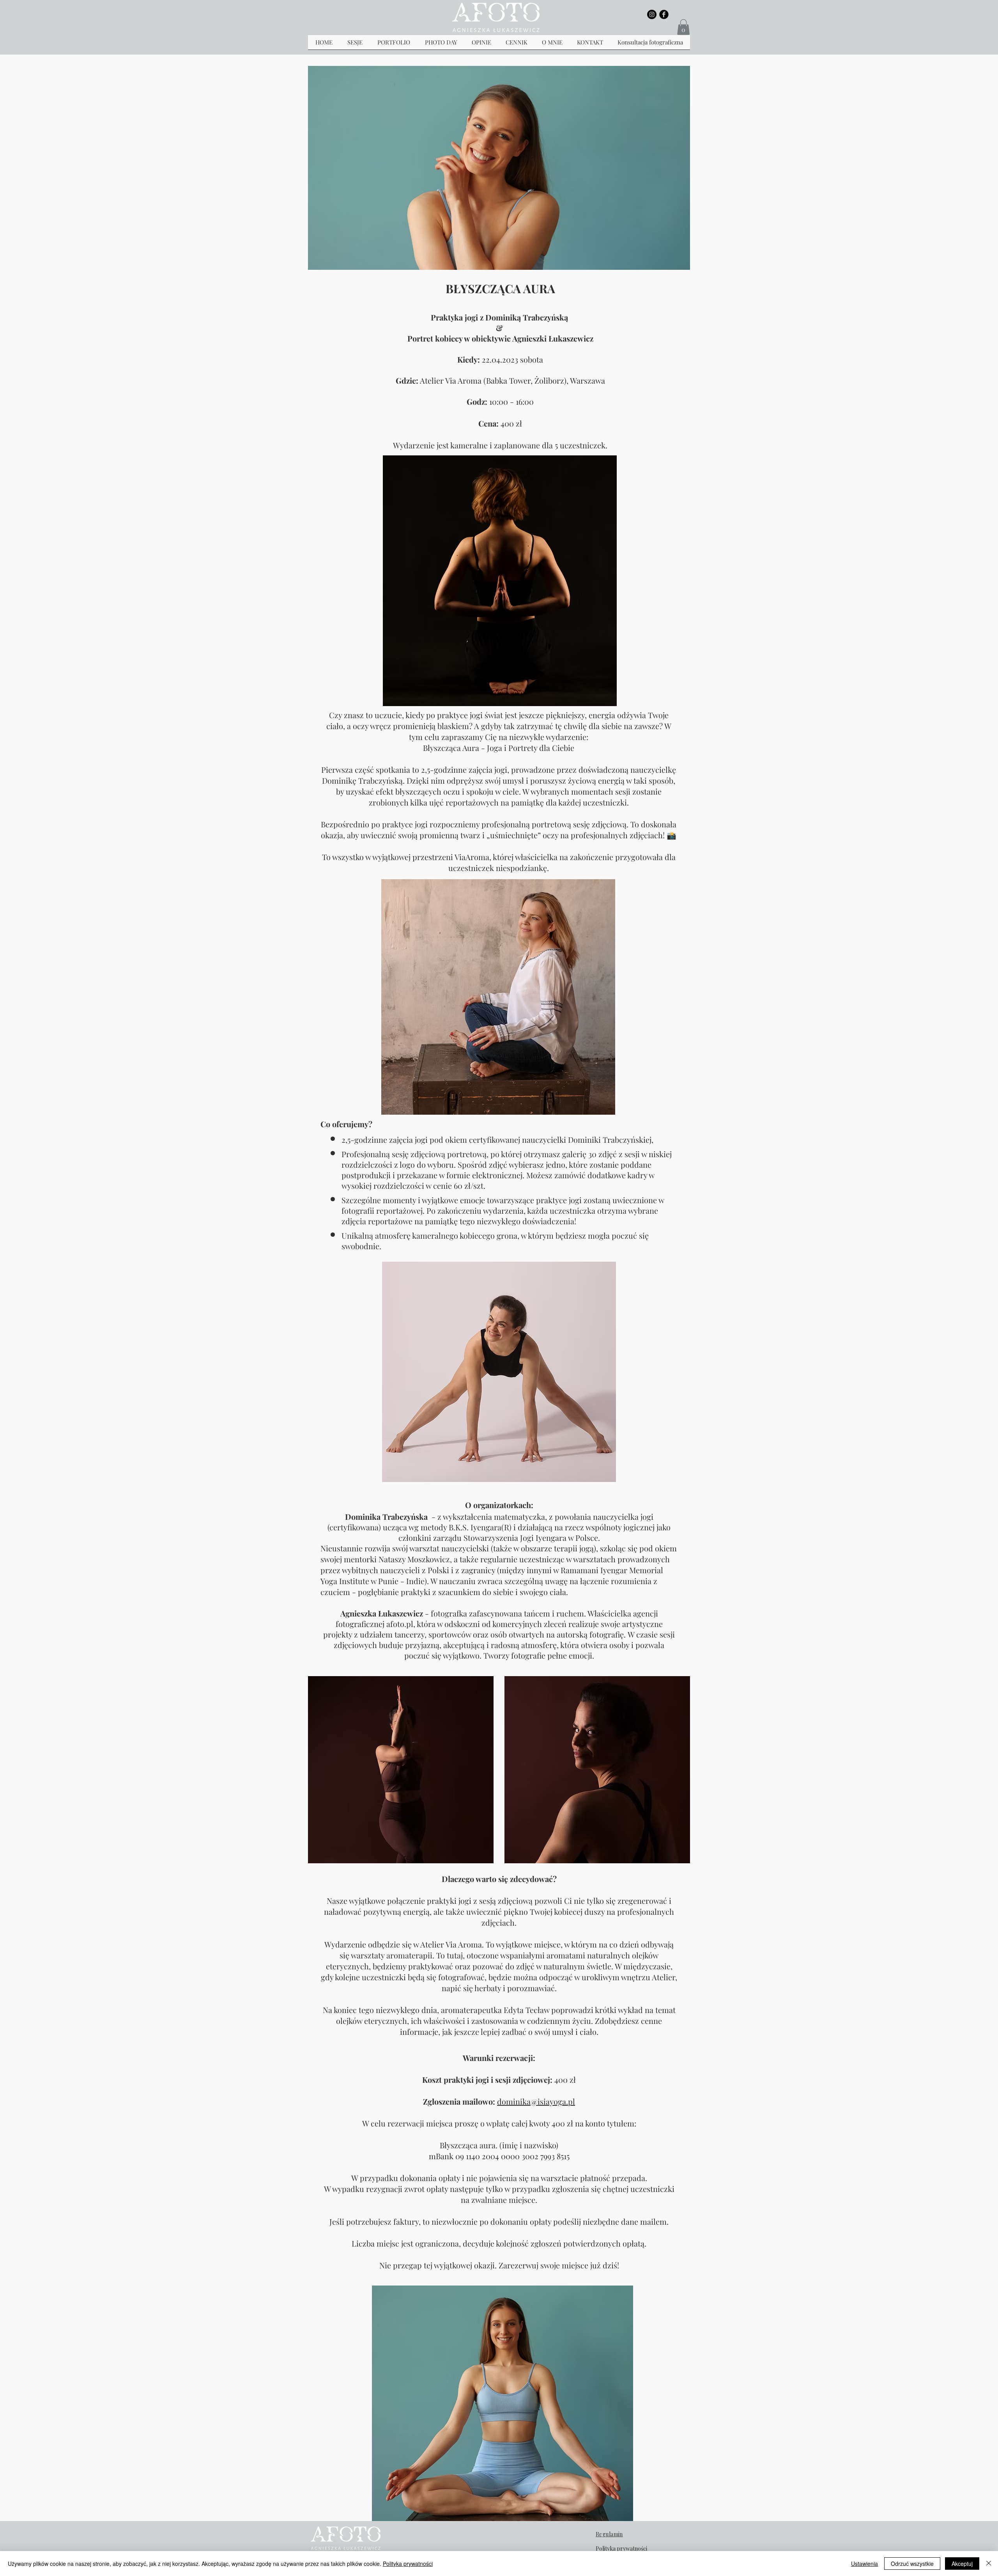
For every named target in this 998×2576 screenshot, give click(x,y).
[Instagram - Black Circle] (652, 14)
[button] (683, 27)
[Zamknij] (989, 2564)
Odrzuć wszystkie (912, 2564)
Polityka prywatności (408, 2564)
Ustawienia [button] (864, 2564)
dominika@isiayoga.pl (536, 2101)
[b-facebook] (664, 14)
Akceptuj (962, 2564)
